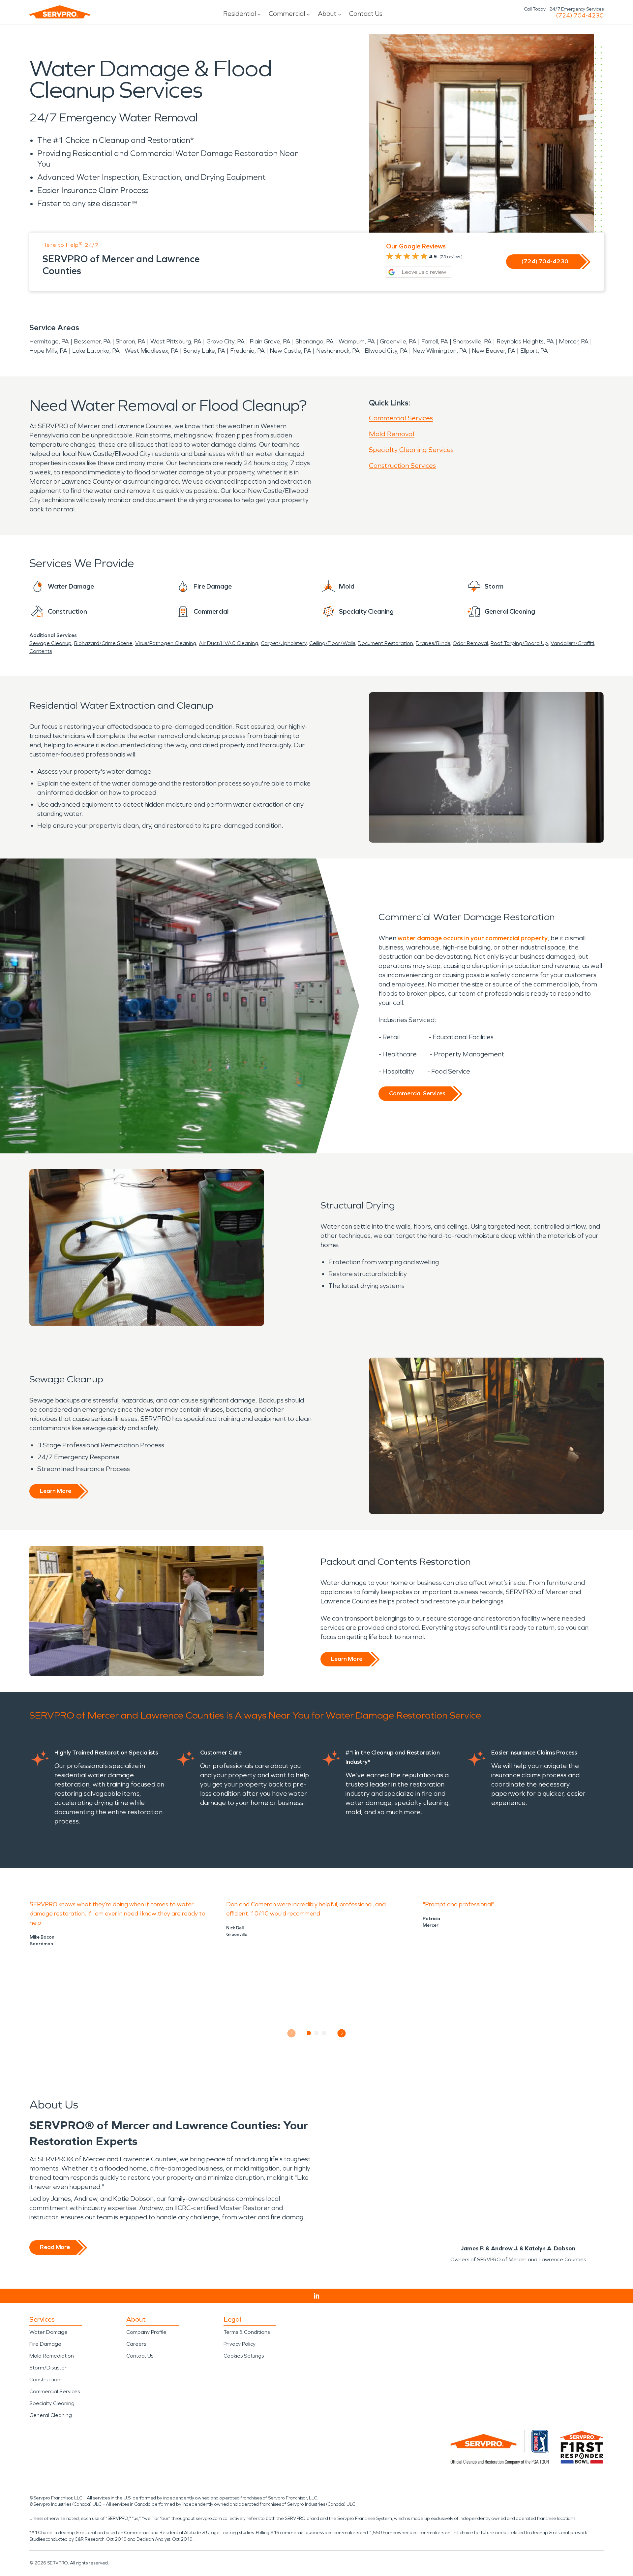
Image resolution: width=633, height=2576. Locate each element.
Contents (41, 651)
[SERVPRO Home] (60, 12)
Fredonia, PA (247, 351)
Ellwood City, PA (386, 351)
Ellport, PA (534, 351)
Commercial (287, 14)
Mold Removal (392, 434)
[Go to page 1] (309, 2033)
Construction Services (402, 466)
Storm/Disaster (48, 2368)
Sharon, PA (131, 341)
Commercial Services (401, 418)
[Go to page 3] (324, 2033)
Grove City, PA (226, 341)
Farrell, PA (435, 341)
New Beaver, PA (494, 351)
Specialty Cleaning (52, 2403)
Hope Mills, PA (48, 351)
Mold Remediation (52, 2356)
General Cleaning (51, 2415)
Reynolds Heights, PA (525, 341)
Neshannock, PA (338, 351)
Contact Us (366, 14)
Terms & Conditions (247, 2332)
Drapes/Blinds (433, 643)
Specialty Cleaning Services (411, 450)
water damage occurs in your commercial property (473, 938)
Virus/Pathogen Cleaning (166, 643)
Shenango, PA (315, 341)
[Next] (342, 2033)
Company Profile (146, 2332)
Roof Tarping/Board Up (519, 643)
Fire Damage (45, 2344)
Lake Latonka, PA (96, 351)
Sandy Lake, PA (204, 351)
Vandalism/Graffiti (572, 643)
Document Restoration (385, 643)
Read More (55, 2247)
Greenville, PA (398, 341)
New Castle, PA (290, 351)
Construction (45, 2380)
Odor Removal (470, 643)
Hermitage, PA (49, 341)
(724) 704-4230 (580, 16)
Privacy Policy (240, 2344)
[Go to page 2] (317, 2033)
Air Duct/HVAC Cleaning (228, 643)
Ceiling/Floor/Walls (332, 643)
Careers (136, 2344)
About (327, 14)
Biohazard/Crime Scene (103, 643)
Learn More (56, 1491)
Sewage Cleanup (50, 643)
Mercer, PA (574, 341)
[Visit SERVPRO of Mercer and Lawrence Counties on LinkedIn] (317, 2296)
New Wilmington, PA (440, 351)
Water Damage (48, 2332)
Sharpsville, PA (472, 341)
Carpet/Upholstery (284, 643)
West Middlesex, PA (151, 351)
